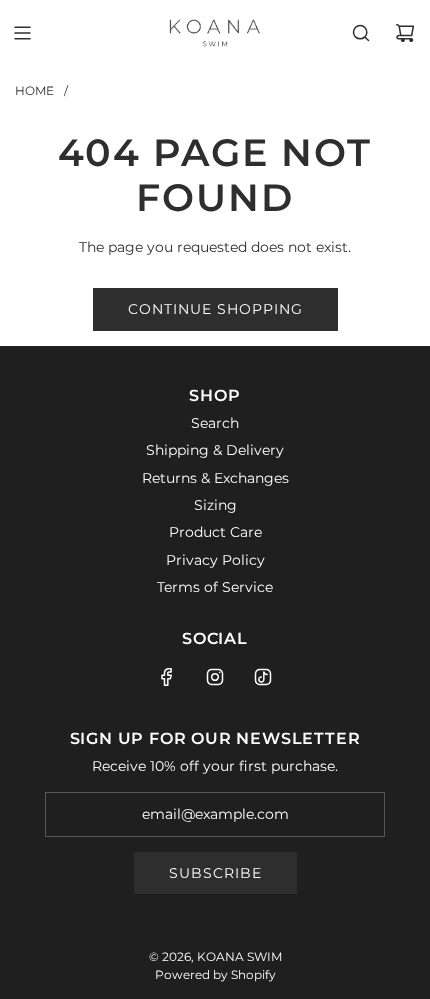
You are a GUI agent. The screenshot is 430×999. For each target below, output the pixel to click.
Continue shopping (215, 309)
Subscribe (215, 873)
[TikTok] (263, 677)
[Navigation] (22, 33)
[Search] (361, 33)
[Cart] (405, 33)
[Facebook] (167, 677)
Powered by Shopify (215, 974)
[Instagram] (215, 677)
